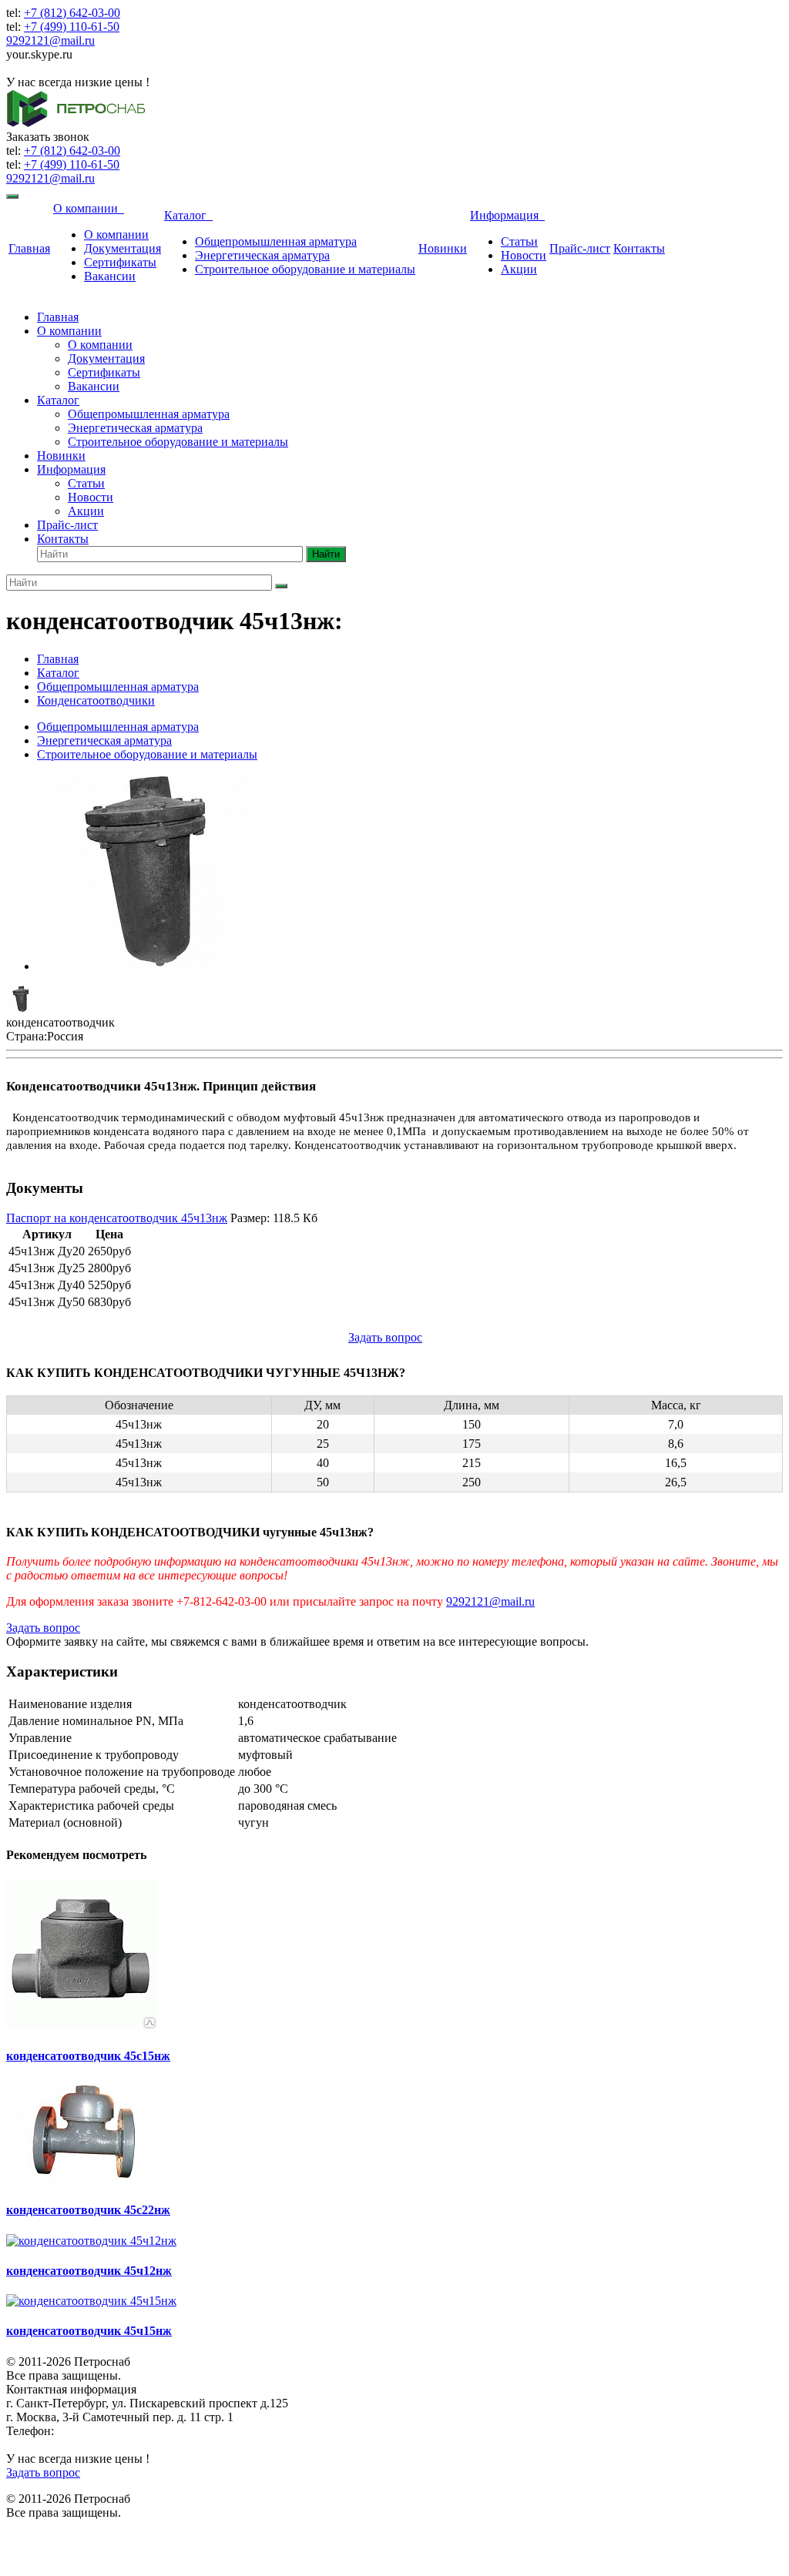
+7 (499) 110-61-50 (72, 27)
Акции (519, 269)
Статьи (519, 241)
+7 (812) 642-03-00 (72, 13)
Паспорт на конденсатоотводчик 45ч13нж (117, 1218)
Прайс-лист (580, 248)
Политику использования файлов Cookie (129, 2544)
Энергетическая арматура (262, 255)
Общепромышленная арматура (276, 241)
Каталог (188, 215)
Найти (326, 554)
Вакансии (110, 276)
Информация (507, 215)
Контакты (639, 248)
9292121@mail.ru (50, 40)
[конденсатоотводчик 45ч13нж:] (146, 966)
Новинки (443, 248)
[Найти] (281, 586)
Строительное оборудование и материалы (305, 269)
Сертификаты (120, 262)
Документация (123, 248)
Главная (29, 248)
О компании (89, 208)
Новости (524, 255)
